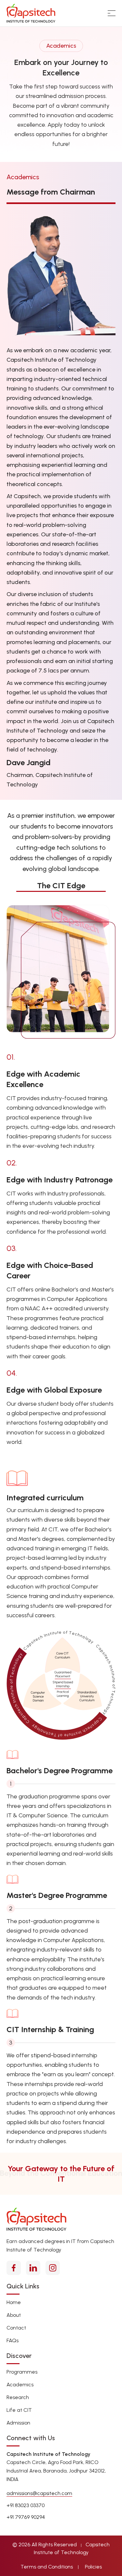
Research (18, 2397)
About (14, 2315)
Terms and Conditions (47, 2567)
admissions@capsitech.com (39, 2493)
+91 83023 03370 (26, 2505)
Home (14, 2302)
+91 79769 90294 (26, 2517)
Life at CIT (19, 2410)
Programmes (22, 2372)
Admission (18, 2423)
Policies (93, 2567)
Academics (20, 2385)
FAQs (13, 2340)
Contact (16, 2328)
